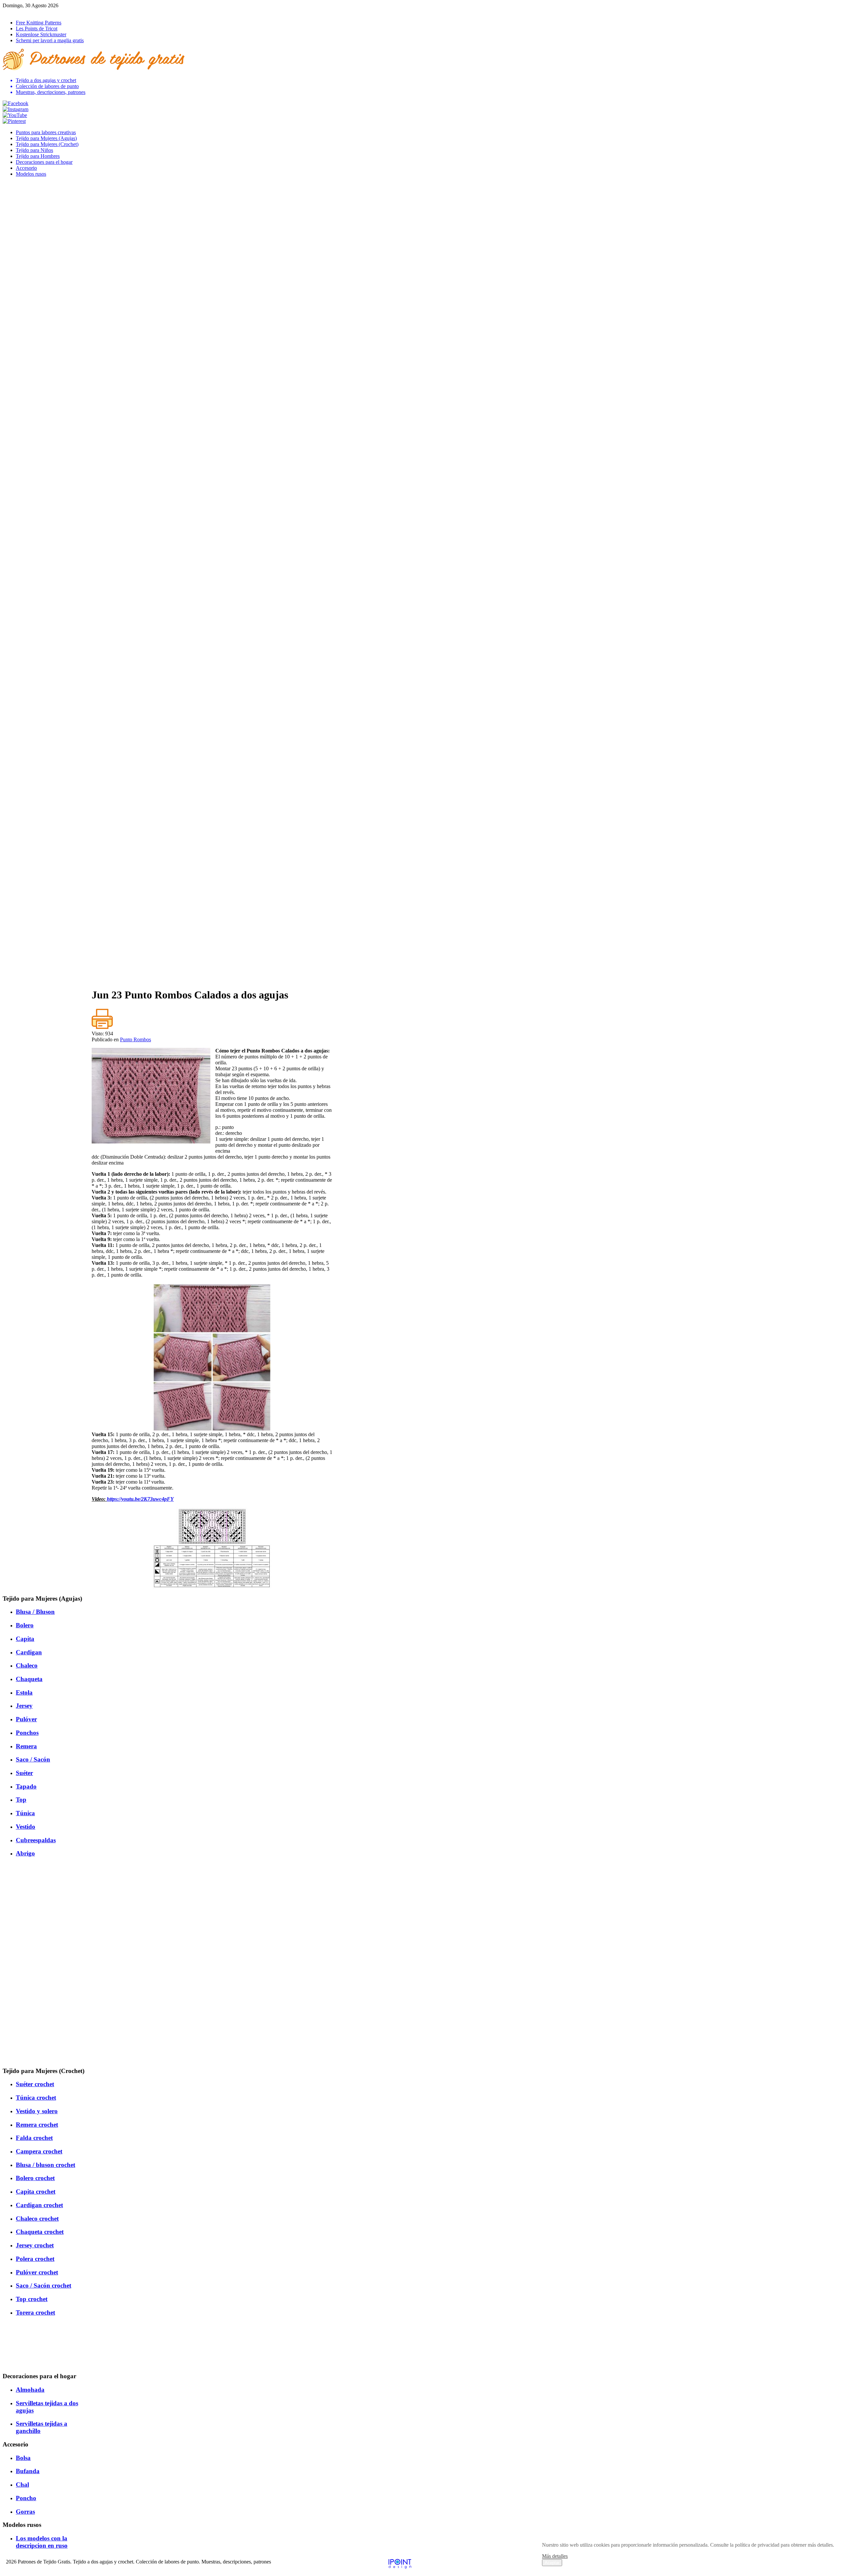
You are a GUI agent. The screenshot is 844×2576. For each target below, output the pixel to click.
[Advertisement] (212, 936)
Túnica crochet (36, 2098)
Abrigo (25, 1853)
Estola (24, 1692)
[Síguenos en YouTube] (15, 115)
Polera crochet (35, 2259)
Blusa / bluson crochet (45, 2165)
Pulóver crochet (37, 2272)
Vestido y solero (37, 2111)
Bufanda (28, 2471)
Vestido (26, 1827)
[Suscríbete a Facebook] (15, 103)
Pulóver (26, 1719)
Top (21, 1800)
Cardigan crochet (39, 2205)
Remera (26, 1746)
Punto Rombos (136, 1039)
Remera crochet (37, 2125)
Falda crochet (34, 2138)
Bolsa (23, 2458)
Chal (22, 2485)
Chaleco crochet (37, 2219)
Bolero (25, 1625)
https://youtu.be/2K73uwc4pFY (140, 1499)
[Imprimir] (102, 1028)
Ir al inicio (13, 11)
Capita (25, 1639)
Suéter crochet (35, 2084)
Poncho (26, 2498)
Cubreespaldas (36, 1840)
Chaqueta (29, 1679)
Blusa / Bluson (35, 1612)
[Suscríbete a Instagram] (15, 109)
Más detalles (555, 2556)
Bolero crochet (35, 2178)
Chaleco (27, 1665)
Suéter (24, 1773)
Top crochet (32, 2299)
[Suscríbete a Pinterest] (14, 121)
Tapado (26, 1786)
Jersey (24, 1706)
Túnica (25, 1813)
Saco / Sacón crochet (44, 2285)
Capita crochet (36, 2191)
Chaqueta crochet (40, 2232)
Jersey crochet (35, 2245)
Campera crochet (39, 2151)
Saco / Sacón (33, 1759)
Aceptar (552, 2563)
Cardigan (29, 1652)
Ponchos (27, 1733)
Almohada (30, 2390)
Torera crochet (35, 2312)
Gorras (25, 2512)
